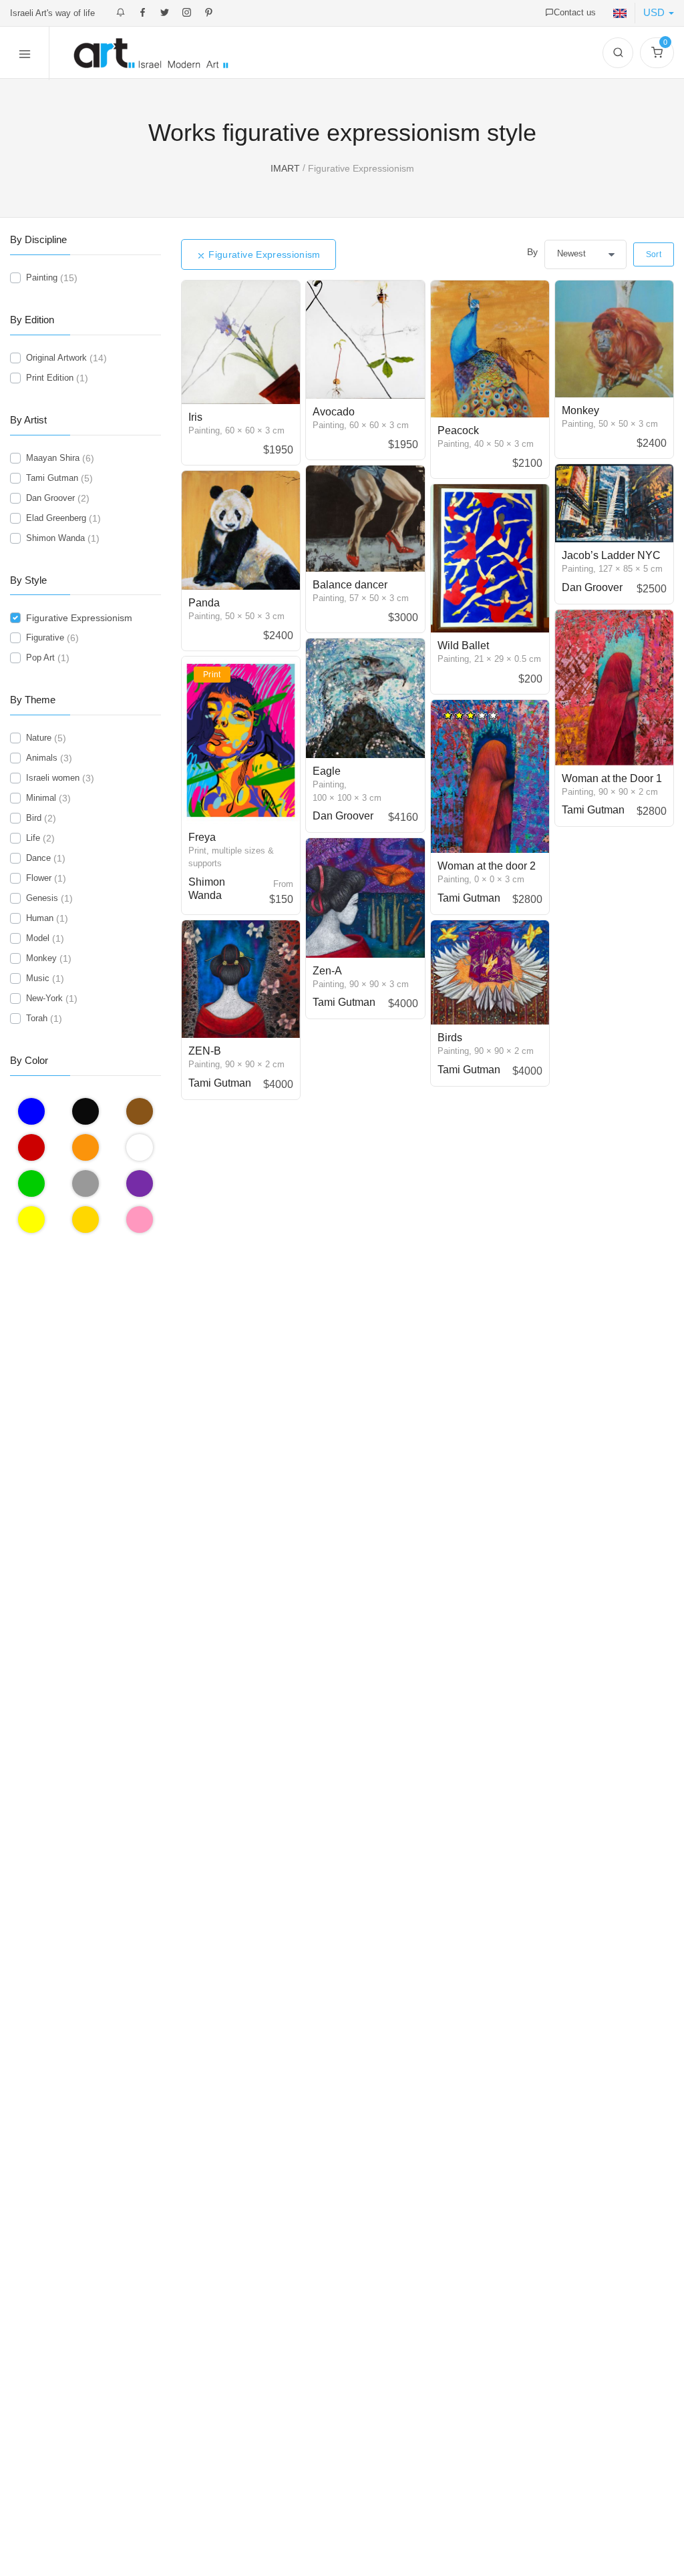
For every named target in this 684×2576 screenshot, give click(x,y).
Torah (37, 1018)
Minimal (41, 798)
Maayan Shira (53, 458)
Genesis (42, 898)
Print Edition (50, 378)
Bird (34, 818)
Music (38, 978)
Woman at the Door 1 (612, 778)
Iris (195, 417)
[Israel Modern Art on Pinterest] (209, 13)
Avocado (334, 412)
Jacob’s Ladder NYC (611, 555)
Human (40, 918)
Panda (204, 603)
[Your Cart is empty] (657, 53)
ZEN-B (205, 1051)
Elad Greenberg (56, 518)
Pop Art (40, 658)
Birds (450, 1038)
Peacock (458, 430)
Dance (38, 858)
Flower (39, 878)
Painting (42, 278)
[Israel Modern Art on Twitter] (165, 13)
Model (38, 938)
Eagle (327, 771)
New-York (44, 998)
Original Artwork (56, 358)
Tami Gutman (469, 898)
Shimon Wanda (55, 538)
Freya (202, 837)
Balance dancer (350, 585)
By (532, 252)
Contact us (575, 12)
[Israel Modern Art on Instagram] (187, 13)
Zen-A (327, 971)
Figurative (45, 637)
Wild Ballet (463, 646)
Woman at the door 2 (487, 866)
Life (33, 838)
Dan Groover (592, 587)
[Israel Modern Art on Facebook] (143, 13)
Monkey (580, 410)
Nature (39, 738)
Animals (42, 758)
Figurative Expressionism (272, 254)
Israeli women (53, 778)
